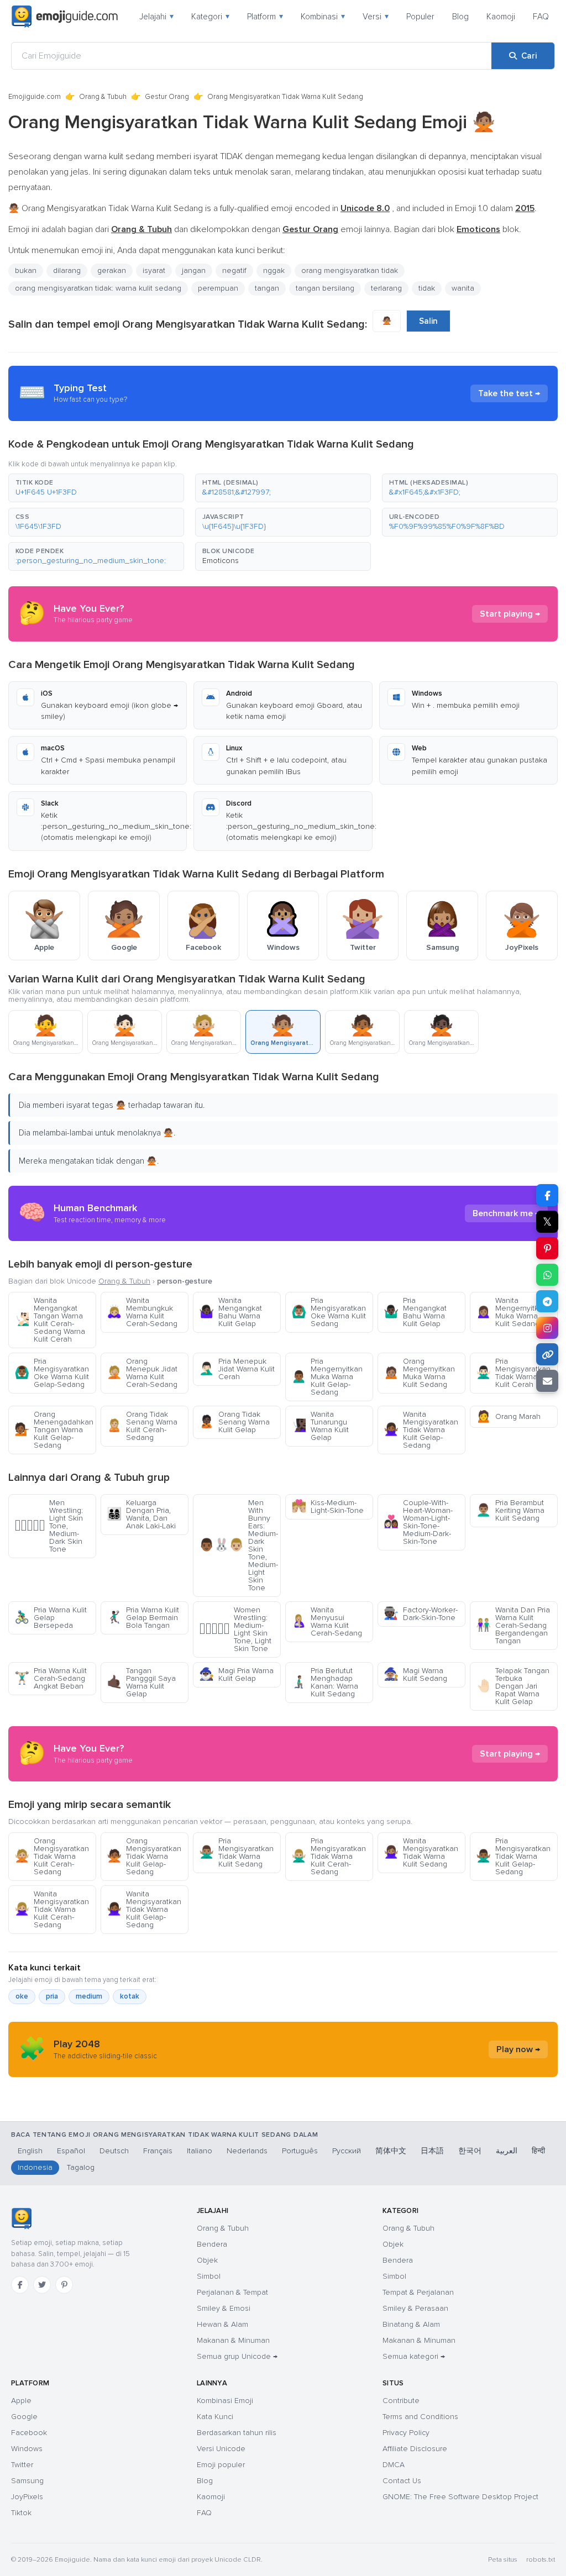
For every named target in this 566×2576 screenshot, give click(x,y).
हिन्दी (538, 2151)
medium (89, 1996)
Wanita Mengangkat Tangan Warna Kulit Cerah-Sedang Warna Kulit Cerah (50, 1320)
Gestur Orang (167, 97)
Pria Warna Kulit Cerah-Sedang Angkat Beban (51, 1678)
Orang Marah (508, 1416)
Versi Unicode (221, 2449)
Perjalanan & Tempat (232, 2292)
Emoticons (221, 561)
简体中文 (391, 2151)
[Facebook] (20, 2285)
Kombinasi (323, 17)
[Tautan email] (547, 1381)
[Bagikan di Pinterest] (547, 1248)
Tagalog (81, 2167)
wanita (463, 288)
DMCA (394, 2465)
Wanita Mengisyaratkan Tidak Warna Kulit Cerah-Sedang (52, 1909)
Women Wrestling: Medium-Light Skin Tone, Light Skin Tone (235, 1629)
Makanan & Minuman (233, 2340)
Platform (265, 17)
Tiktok (21, 2513)
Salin (428, 321)
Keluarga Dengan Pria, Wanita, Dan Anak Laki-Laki (141, 1514)
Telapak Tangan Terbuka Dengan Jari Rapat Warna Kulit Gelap (513, 1686)
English (30, 2151)
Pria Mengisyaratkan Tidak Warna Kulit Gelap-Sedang (513, 1856)
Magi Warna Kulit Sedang (415, 1675)
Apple (21, 2401)
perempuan (218, 288)
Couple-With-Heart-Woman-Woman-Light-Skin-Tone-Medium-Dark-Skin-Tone (418, 1522)
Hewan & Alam (222, 2324)
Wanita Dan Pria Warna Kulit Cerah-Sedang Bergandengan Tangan (513, 1625)
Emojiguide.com (35, 97)
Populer (420, 17)
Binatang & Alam (411, 2324)
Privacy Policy (406, 2433)
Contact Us (402, 2481)
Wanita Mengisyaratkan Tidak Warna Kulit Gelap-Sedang (421, 1430)
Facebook (29, 2433)
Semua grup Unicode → (237, 2356)
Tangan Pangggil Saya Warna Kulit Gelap (141, 1682)
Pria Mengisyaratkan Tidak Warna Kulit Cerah (513, 1373)
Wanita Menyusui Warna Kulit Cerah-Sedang (327, 1621)
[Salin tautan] (547, 1354)
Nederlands (247, 2151)
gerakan (112, 270)
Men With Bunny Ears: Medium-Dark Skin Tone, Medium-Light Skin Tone (239, 1545)
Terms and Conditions (420, 2417)
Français (158, 2151)
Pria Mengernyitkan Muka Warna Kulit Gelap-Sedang (327, 1377)
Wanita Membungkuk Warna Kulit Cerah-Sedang (142, 1312)
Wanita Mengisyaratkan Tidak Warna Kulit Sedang (421, 1852)
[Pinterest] (64, 2285)
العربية (507, 2151)
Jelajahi (156, 17)
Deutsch (114, 2151)
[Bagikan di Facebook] (547, 1195)
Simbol (209, 2276)
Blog (460, 17)
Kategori (210, 17)
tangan (267, 288)
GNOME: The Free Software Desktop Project (460, 2497)
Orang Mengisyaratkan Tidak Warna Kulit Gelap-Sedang (144, 1856)
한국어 (470, 2151)
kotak (130, 1996)
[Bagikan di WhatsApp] (547, 1275)
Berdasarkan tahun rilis (237, 2433)
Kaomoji (501, 17)
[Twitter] (42, 2285)
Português (300, 2151)
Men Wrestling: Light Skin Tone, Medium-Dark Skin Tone (49, 1526)
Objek (207, 2260)
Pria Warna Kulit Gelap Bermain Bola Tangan (143, 1618)
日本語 (432, 2151)
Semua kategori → (414, 2356)
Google (24, 2417)
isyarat (154, 270)
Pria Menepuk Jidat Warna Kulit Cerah (237, 1369)
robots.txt (541, 2560)
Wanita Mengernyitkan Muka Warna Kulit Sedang (512, 1312)
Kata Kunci (215, 2417)
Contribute (401, 2401)
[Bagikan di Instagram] (547, 1328)
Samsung (27, 2481)
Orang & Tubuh (103, 97)
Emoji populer (221, 2465)
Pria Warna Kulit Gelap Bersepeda (51, 1618)
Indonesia (35, 2167)
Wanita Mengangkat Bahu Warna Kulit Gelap (230, 1312)
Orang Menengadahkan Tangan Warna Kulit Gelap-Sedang (54, 1430)
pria (52, 1996)
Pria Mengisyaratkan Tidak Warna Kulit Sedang (236, 1852)
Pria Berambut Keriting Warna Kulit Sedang (510, 1510)
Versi (376, 17)
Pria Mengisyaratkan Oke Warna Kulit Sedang (329, 1312)
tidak (427, 288)
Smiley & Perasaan (415, 2308)
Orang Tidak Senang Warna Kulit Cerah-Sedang (142, 1426)
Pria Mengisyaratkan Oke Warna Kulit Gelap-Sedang (52, 1373)
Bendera (212, 2244)
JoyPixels (27, 2497)
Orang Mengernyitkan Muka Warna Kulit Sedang (419, 1373)
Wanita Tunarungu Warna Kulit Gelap (320, 1426)
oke (22, 1996)
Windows (27, 2449)
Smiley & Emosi (224, 2308)
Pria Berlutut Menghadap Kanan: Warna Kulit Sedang (325, 1682)
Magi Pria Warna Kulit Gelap (236, 1675)
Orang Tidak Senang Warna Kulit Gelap (234, 1422)
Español (71, 2151)
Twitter (22, 2465)
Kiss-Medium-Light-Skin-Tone (327, 1507)
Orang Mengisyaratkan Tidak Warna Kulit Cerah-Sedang (52, 1856)
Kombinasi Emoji (225, 2401)
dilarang (67, 270)
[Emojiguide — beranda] (21, 2218)
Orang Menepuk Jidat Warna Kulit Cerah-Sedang (142, 1373)
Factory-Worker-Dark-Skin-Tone (421, 1614)
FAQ (541, 17)
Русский (347, 2151)
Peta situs (503, 2560)
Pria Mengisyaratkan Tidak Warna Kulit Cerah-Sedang (329, 1856)
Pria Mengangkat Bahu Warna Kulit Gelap (415, 1312)
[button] (96, 488)
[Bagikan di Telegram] (547, 1301)
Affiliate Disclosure (415, 2449)
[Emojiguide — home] (65, 17)
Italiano (200, 2151)
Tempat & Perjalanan (418, 2292)
